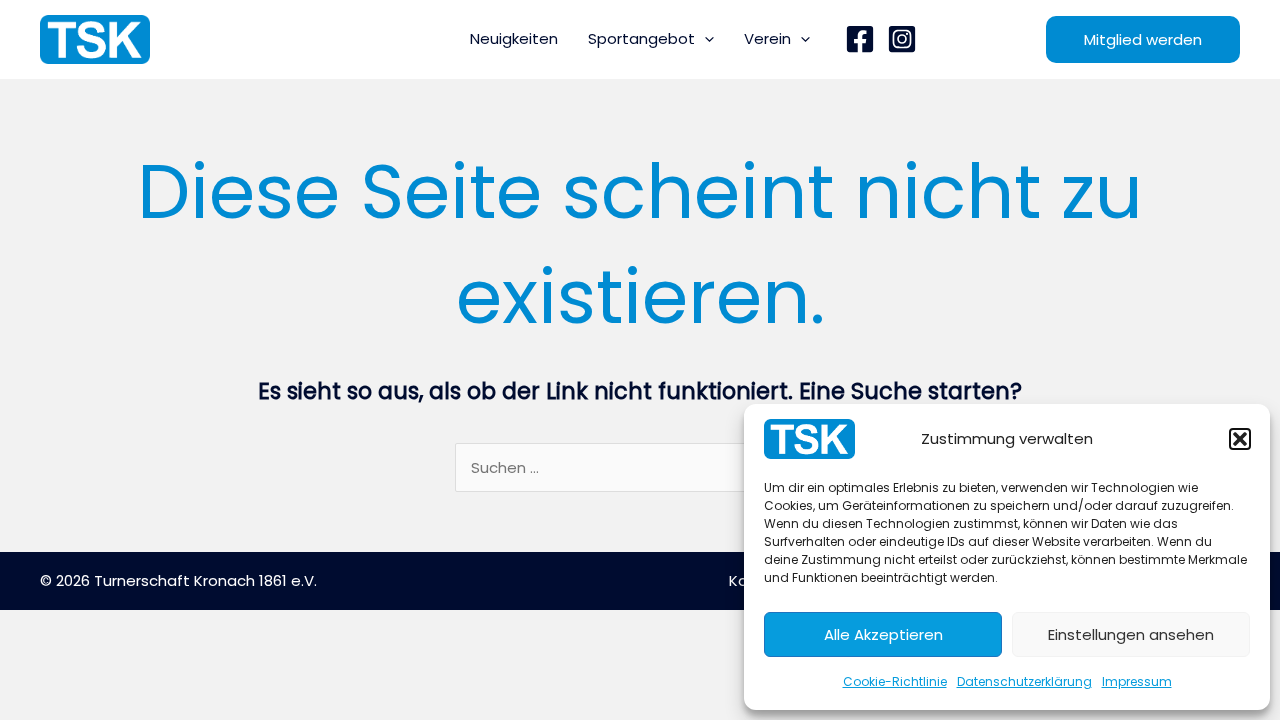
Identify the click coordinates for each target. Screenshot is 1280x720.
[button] (1240, 439)
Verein (767, 38)
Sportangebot (641, 38)
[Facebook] (860, 39)
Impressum (1137, 681)
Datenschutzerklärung (1024, 681)
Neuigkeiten (514, 38)
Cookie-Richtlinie (895, 681)
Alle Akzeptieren (883, 634)
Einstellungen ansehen (1131, 634)
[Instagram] (902, 39)
